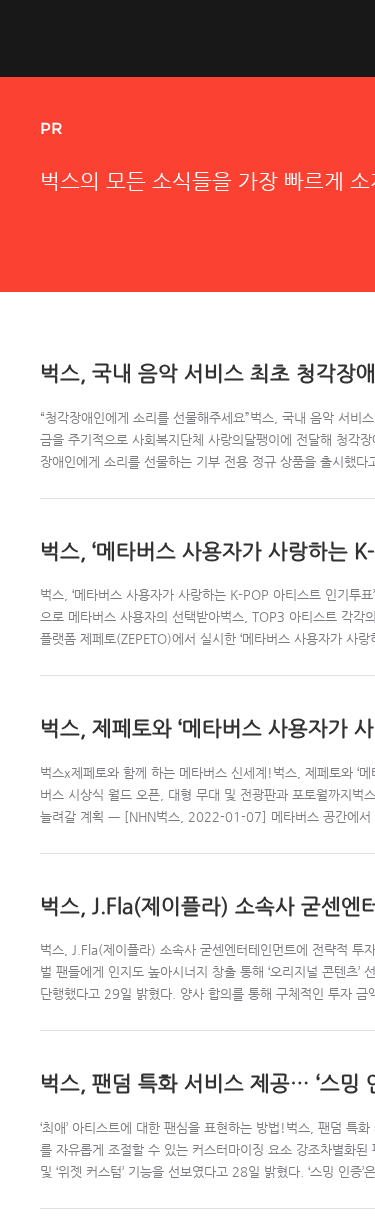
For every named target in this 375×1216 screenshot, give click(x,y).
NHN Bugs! (114, 38)
